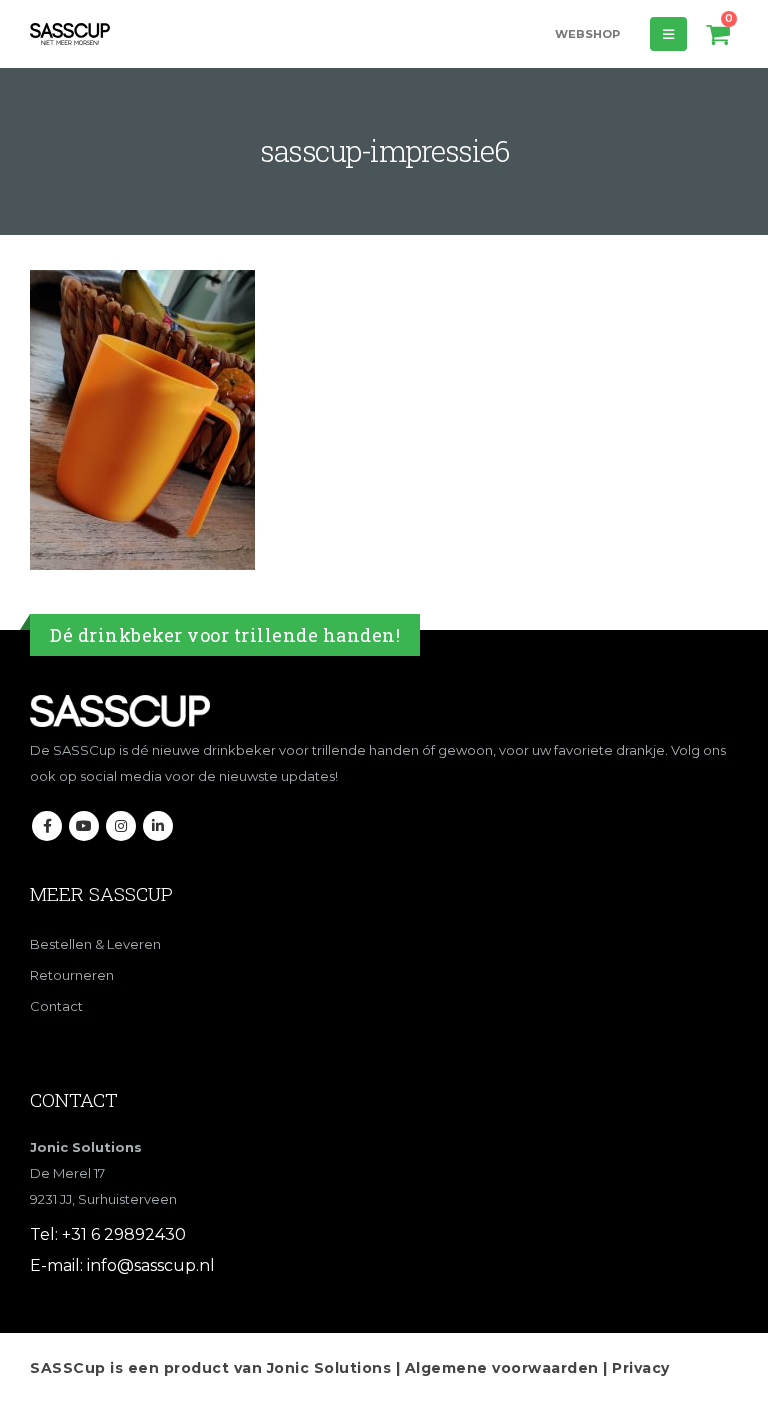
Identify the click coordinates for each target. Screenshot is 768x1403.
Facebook (47, 826)
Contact (56, 1006)
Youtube (84, 826)
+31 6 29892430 (124, 1234)
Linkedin (158, 826)
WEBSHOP (587, 34)
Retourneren (72, 975)
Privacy (641, 1368)
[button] (668, 34)
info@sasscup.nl (151, 1265)
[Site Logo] (70, 33)
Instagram (121, 826)
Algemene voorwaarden (502, 1368)
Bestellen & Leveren (95, 944)
